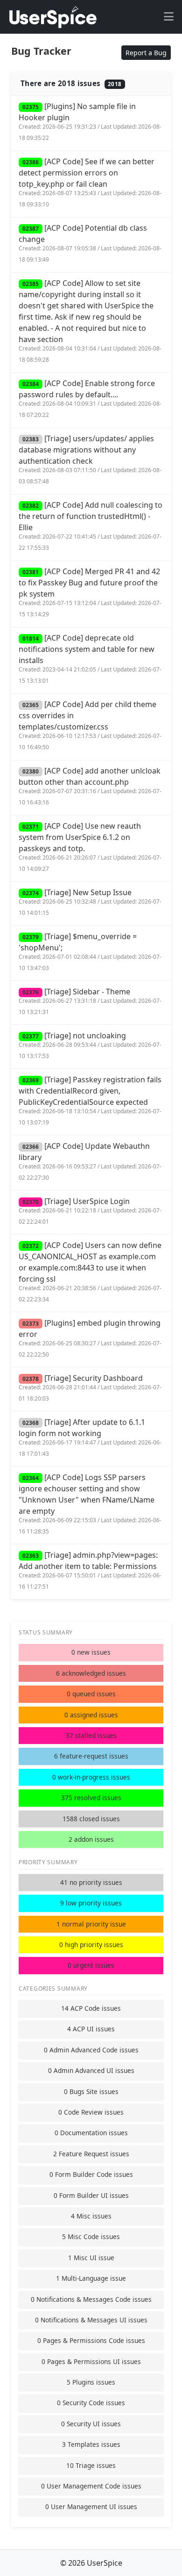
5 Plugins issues (91, 2382)
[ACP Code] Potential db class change (90, 243)
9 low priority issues (91, 1903)
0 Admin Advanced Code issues (91, 2050)
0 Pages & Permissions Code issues (91, 2340)
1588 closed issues (91, 1819)
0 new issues (91, 1652)
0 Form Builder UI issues (91, 2195)
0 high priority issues (91, 1945)
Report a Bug (146, 53)
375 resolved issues (91, 1798)
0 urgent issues (91, 1965)
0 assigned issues (91, 1715)
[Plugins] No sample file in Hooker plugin (90, 121)
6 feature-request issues (91, 1756)
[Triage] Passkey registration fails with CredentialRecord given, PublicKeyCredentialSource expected (90, 1100)
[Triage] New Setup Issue (90, 902)
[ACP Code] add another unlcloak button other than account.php (90, 786)
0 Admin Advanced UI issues (91, 2070)
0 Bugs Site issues (91, 2091)
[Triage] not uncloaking (90, 1045)
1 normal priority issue (91, 1924)
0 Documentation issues (91, 2133)
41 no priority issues (91, 1882)
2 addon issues (91, 1839)
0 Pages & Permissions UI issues (91, 2361)
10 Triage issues (91, 2465)
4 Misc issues (91, 2216)
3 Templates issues (91, 2444)
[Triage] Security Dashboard (90, 1388)
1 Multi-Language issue (91, 2278)
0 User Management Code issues (91, 2486)
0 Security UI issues (91, 2424)
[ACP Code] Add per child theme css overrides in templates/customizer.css (90, 725)
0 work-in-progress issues (91, 1777)
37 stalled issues (91, 1735)
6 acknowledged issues (91, 1673)
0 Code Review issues (91, 2112)
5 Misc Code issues (91, 2237)
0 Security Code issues (91, 2403)
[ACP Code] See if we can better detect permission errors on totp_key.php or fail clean (90, 182)
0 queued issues (91, 1694)
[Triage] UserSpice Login (90, 1211)
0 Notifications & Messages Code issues (91, 2299)
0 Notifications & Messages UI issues (91, 2320)
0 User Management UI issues (91, 2507)
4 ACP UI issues (91, 2029)
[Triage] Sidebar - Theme (90, 1001)
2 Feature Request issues (91, 2154)
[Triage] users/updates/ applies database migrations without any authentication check (90, 459)
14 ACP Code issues (91, 2008)
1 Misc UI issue (91, 2258)
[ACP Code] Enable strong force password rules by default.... (90, 398)
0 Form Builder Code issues (91, 2174)
